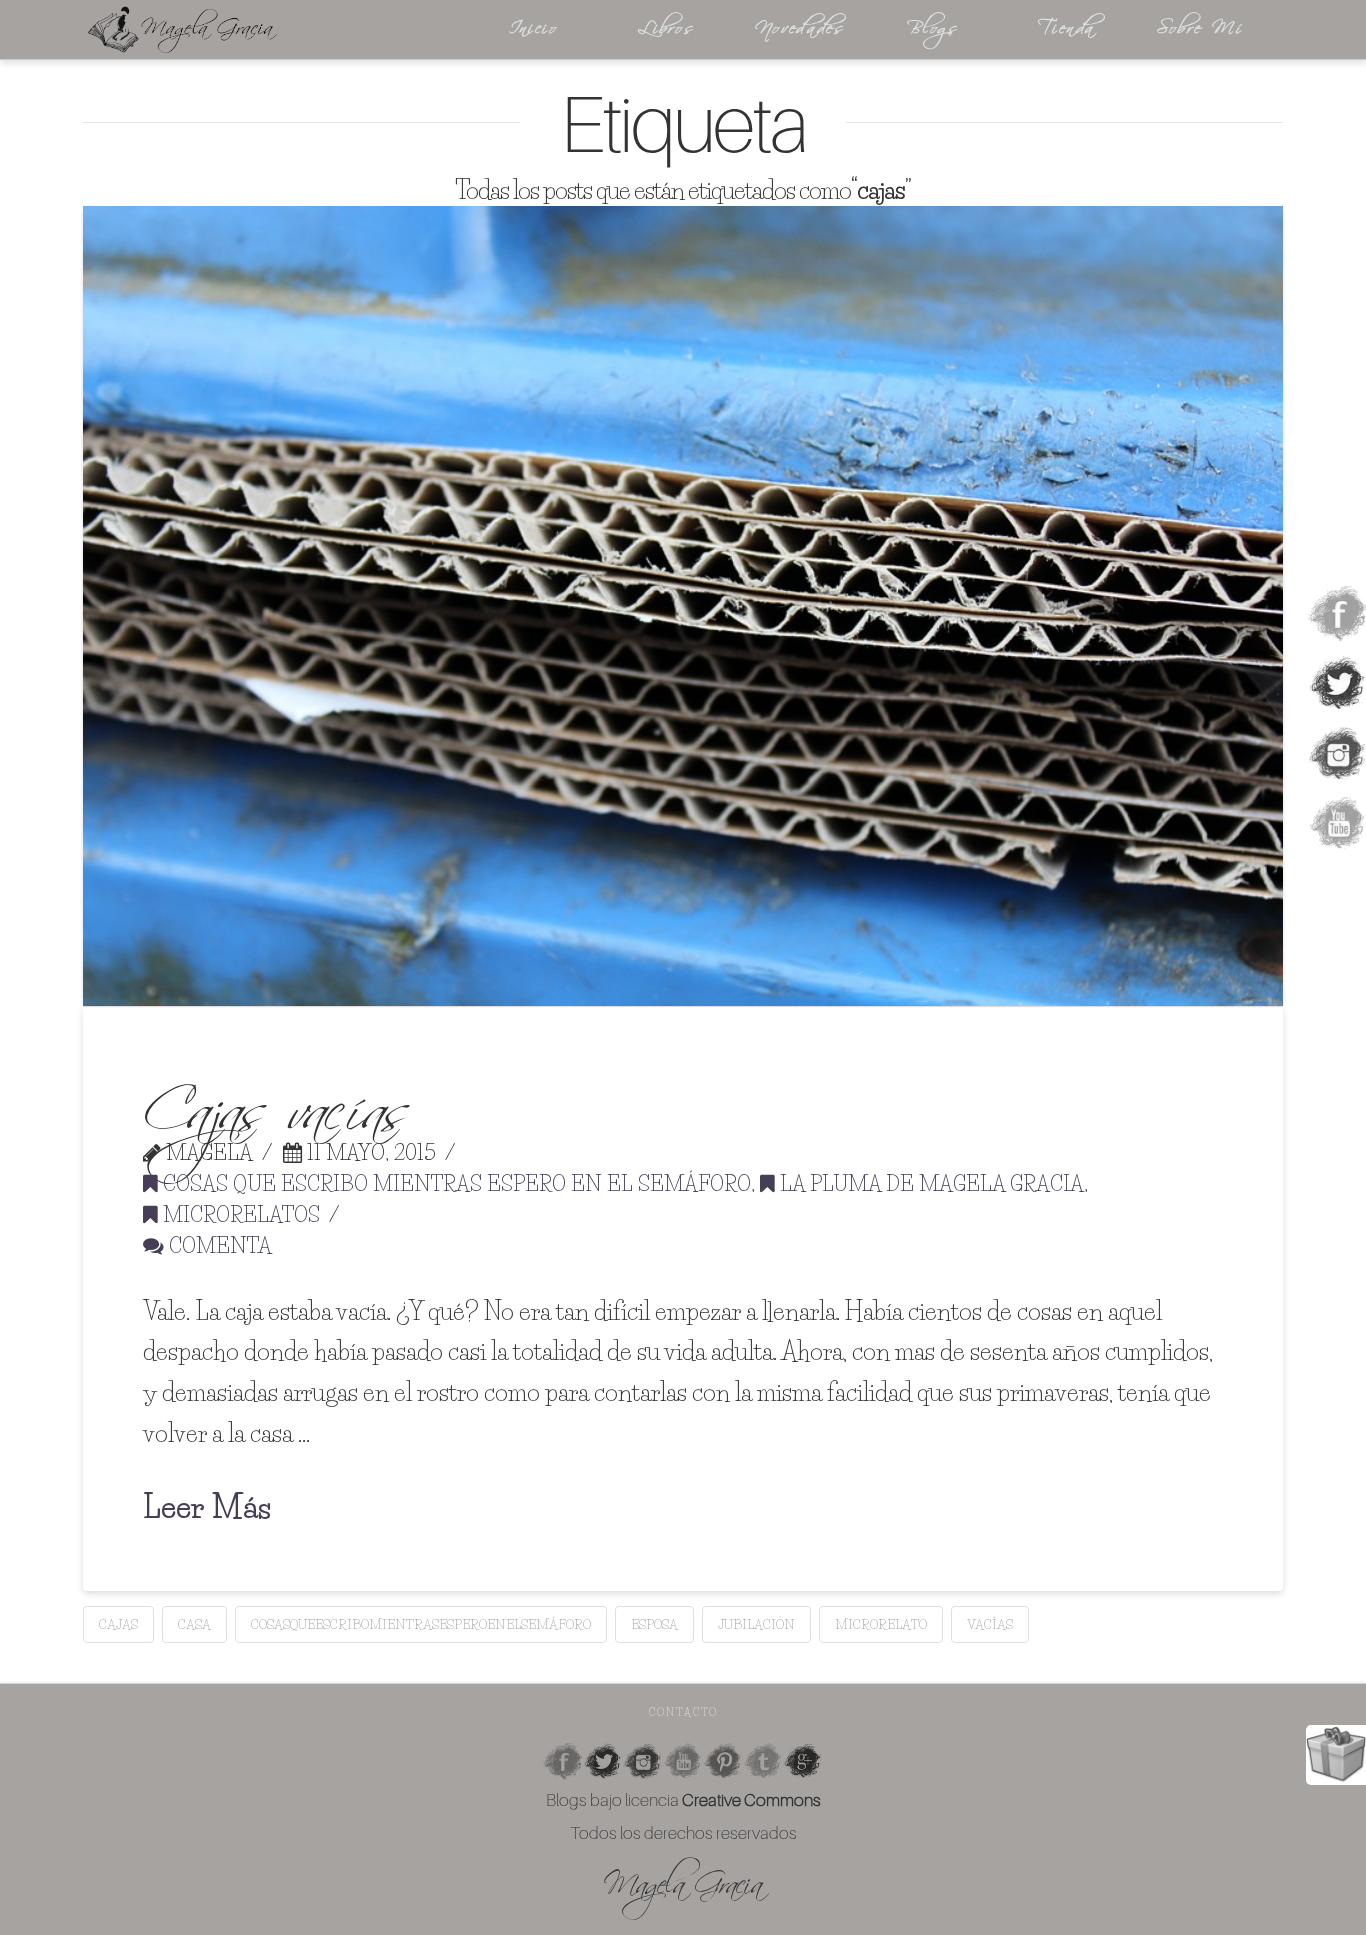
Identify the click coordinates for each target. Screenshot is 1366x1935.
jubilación (756, 1624)
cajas (118, 1624)
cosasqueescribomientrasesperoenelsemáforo (421, 1624)
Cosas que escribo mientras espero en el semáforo (454, 1183)
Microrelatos (239, 1214)
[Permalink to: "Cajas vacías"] (683, 606)
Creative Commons (751, 1799)
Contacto (683, 1712)
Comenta (218, 1245)
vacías (990, 1624)
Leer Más (207, 1507)
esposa (654, 1624)
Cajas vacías (276, 1098)
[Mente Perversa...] (263, 29)
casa (194, 1624)
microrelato (881, 1624)
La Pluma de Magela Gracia (929, 1183)
